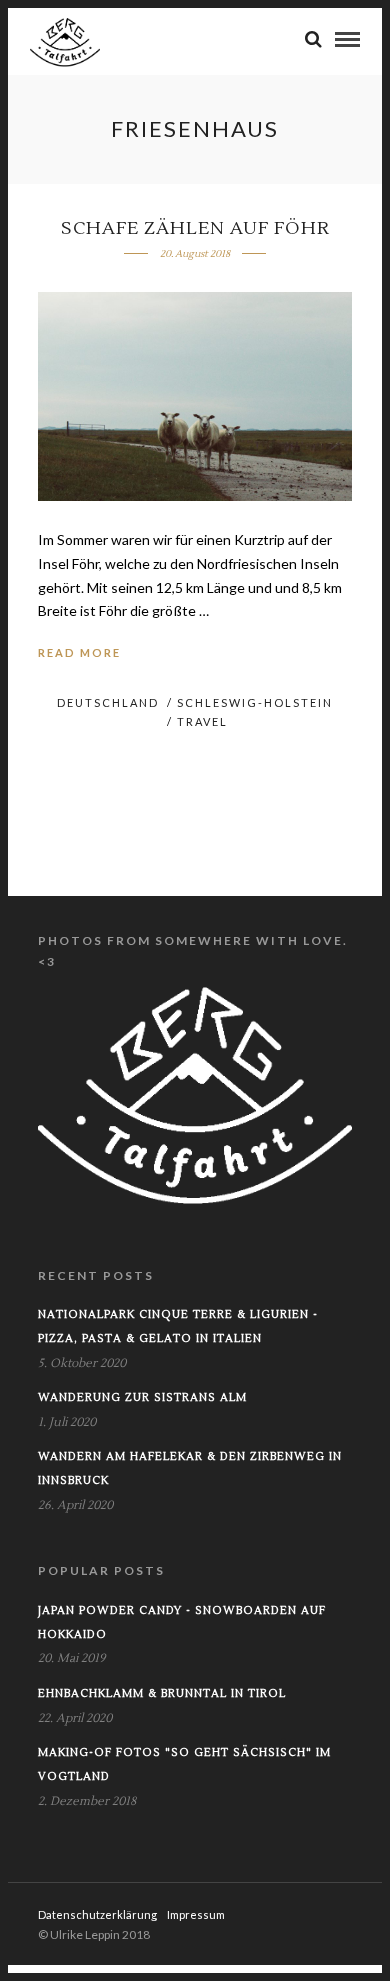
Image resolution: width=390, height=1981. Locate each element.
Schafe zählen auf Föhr (195, 228)
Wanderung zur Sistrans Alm (142, 1397)
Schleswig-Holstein (255, 702)
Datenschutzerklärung (97, 1914)
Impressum (196, 1914)
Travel (202, 721)
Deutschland (108, 702)
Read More (79, 652)
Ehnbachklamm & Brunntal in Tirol (162, 1693)
